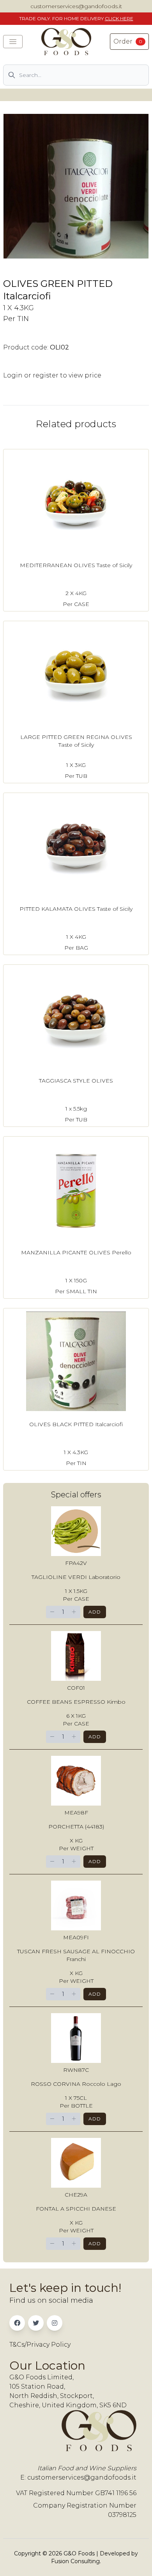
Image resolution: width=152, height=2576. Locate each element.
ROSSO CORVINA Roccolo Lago (76, 2084)
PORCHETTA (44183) (76, 1827)
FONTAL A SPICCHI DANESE (76, 2209)
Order (128, 41)
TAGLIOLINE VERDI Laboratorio (76, 1577)
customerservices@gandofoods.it (76, 6)
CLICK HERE (119, 18)
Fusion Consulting (75, 2561)
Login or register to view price (52, 375)
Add (95, 1612)
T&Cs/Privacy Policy (40, 2345)
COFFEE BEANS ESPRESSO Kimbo (76, 1702)
